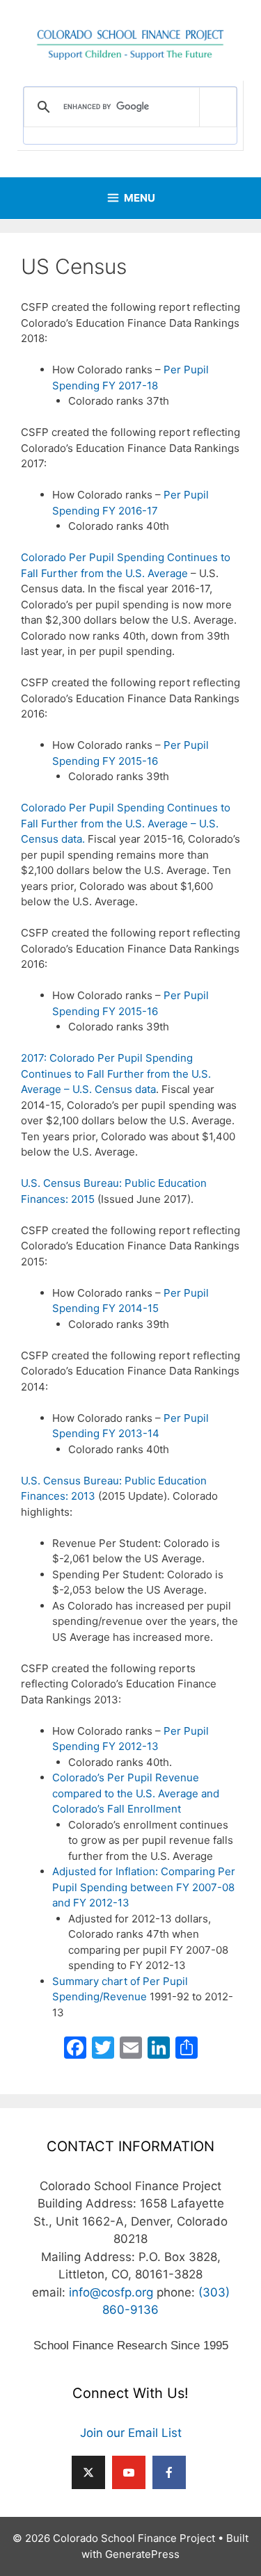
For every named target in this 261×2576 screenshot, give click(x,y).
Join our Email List (131, 2433)
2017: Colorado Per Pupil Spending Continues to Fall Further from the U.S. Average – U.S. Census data (116, 1074)
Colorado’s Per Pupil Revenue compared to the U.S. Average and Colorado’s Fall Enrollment (136, 1793)
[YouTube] (129, 2472)
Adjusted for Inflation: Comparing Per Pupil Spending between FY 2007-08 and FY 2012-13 (144, 1887)
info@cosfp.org (111, 2292)
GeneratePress (142, 2554)
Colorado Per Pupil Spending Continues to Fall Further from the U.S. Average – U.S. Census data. (126, 823)
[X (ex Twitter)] (88, 2472)
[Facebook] (75, 2049)
